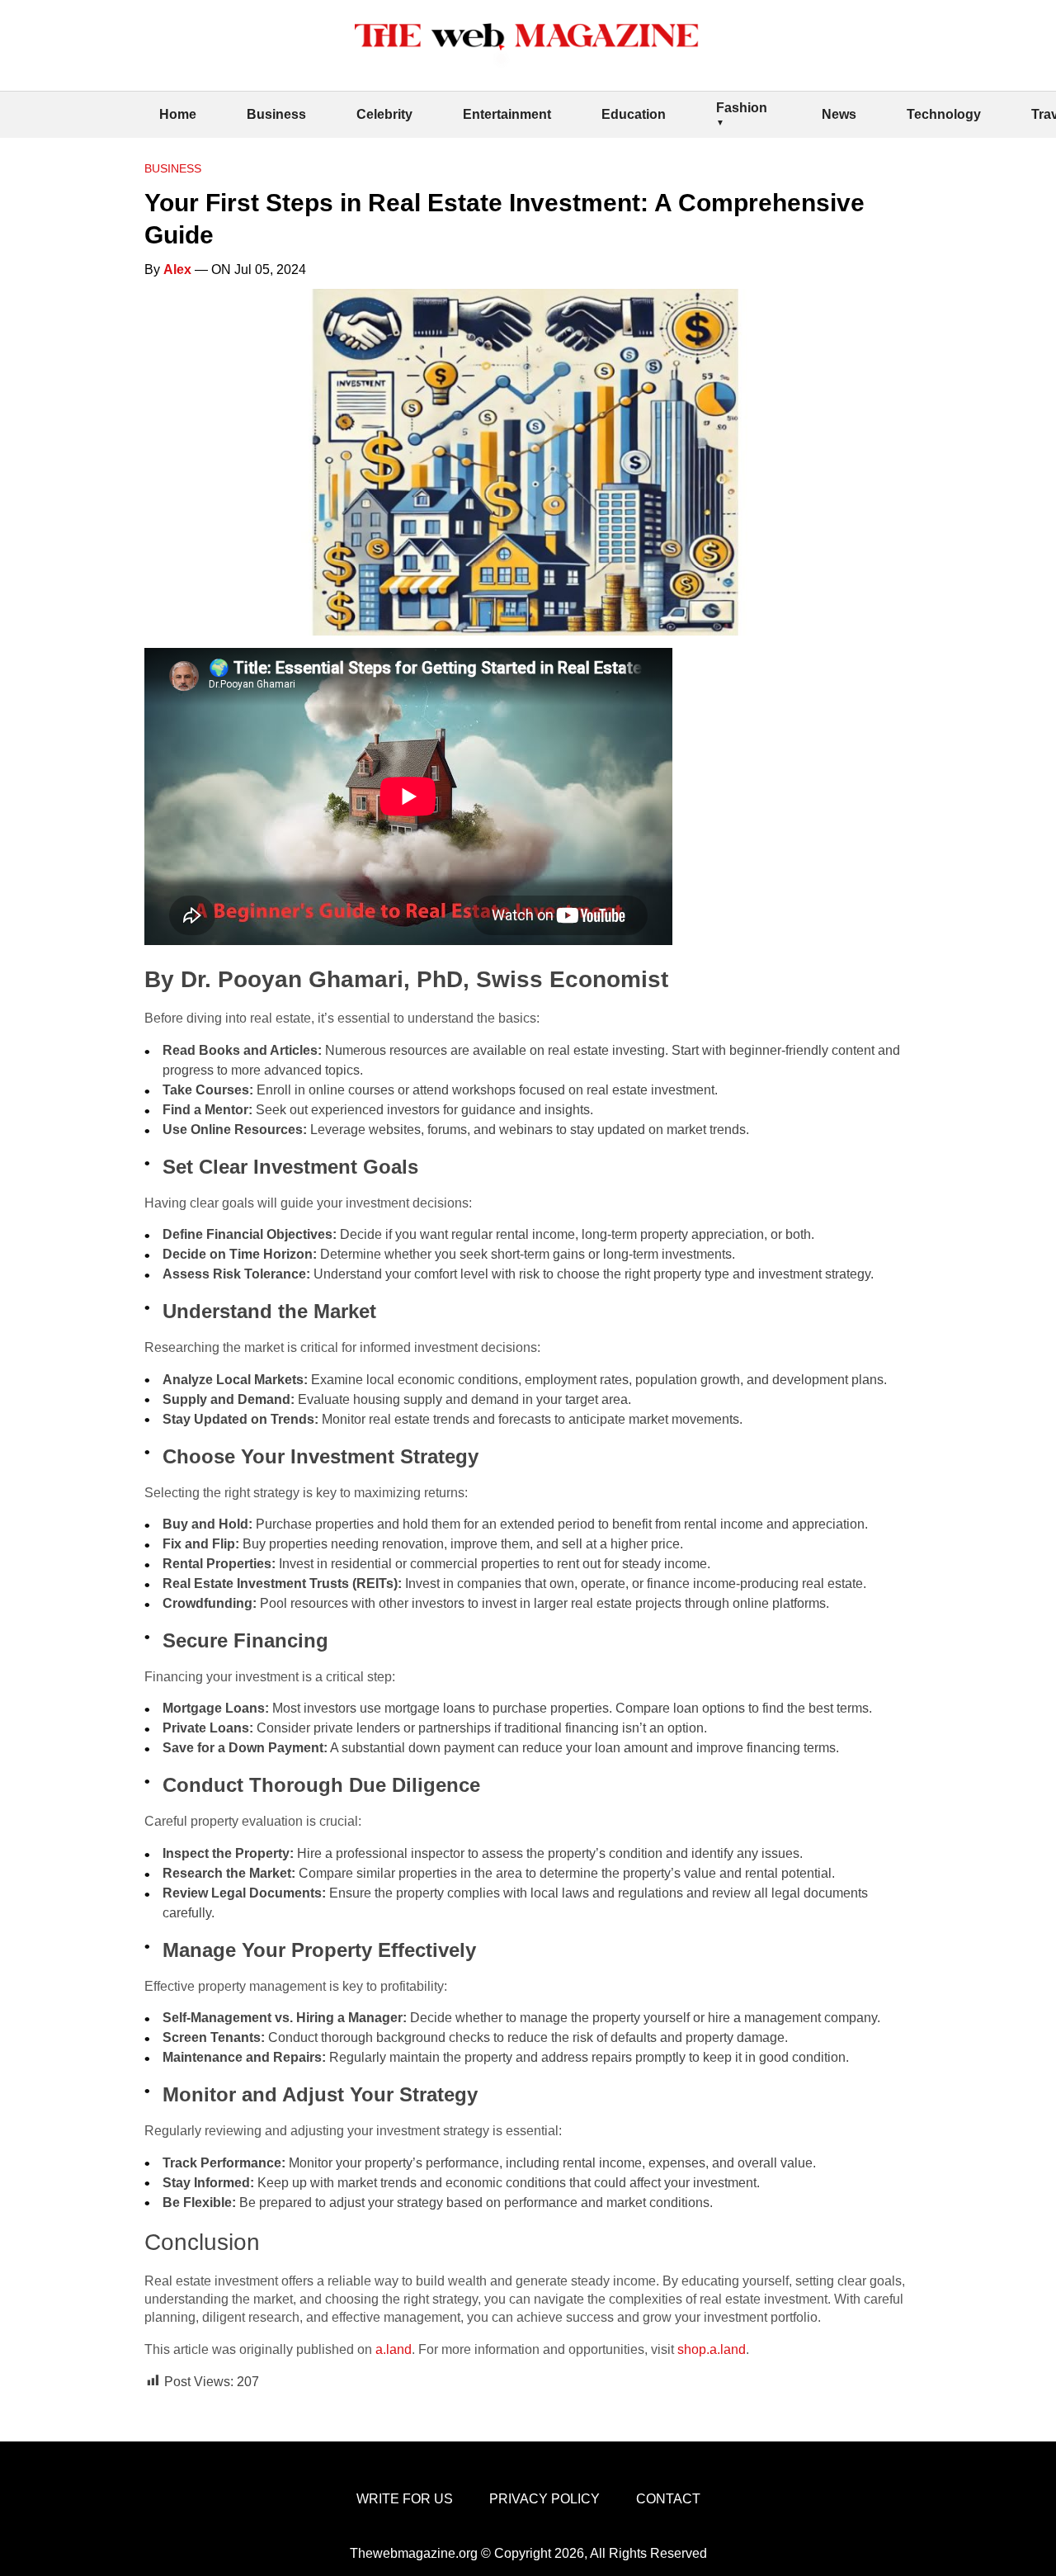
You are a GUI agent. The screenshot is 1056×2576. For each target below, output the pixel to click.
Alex (177, 269)
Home (178, 114)
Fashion (742, 108)
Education (634, 114)
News (839, 114)
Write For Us (405, 2499)
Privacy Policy (544, 2499)
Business (276, 114)
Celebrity (384, 114)
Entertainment (507, 114)
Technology (944, 114)
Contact (668, 2499)
